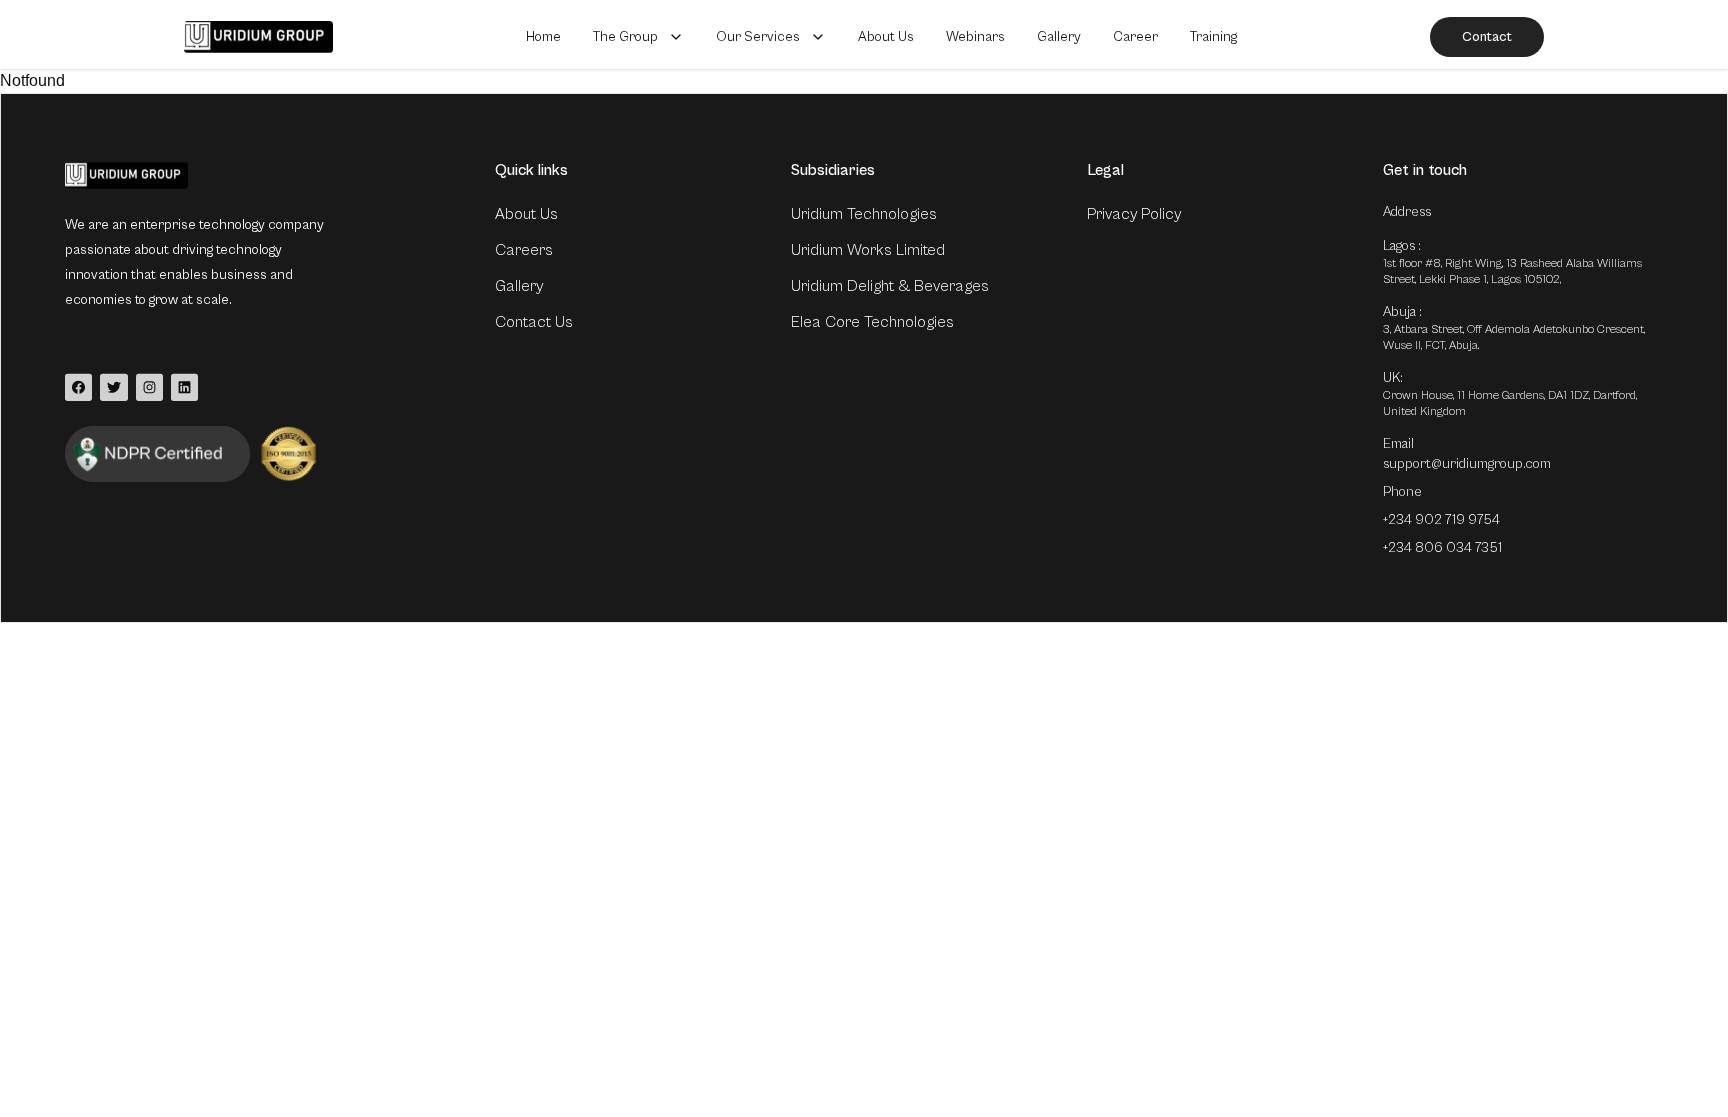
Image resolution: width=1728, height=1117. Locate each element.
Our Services (758, 37)
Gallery (1059, 37)
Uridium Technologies (864, 214)
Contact (1487, 37)
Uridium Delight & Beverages (890, 286)
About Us (886, 37)
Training (1213, 37)
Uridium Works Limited (868, 250)
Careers (524, 250)
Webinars (975, 37)
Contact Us (534, 322)
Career (1135, 37)
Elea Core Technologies (872, 322)
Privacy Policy (1134, 214)
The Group (625, 37)
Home (543, 37)
